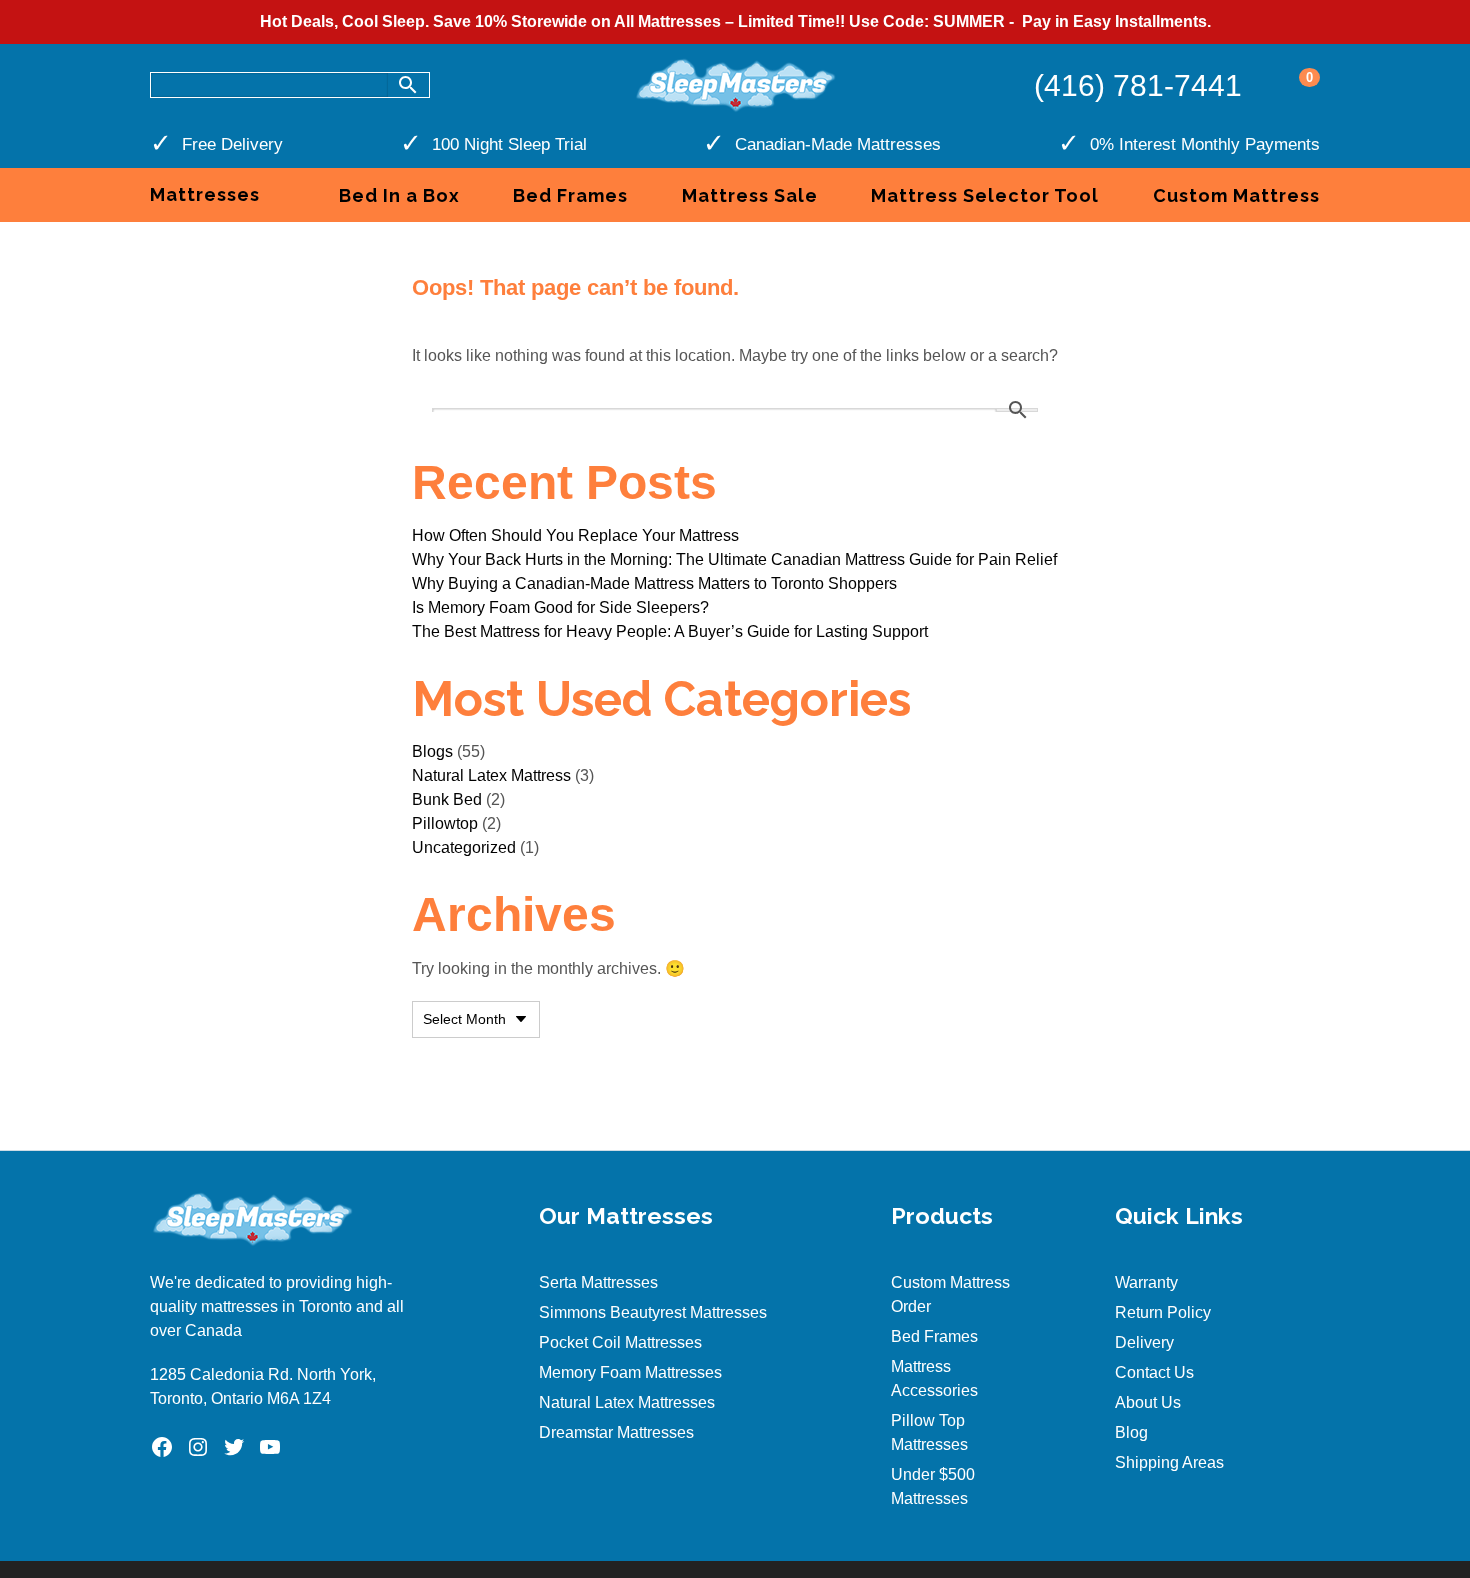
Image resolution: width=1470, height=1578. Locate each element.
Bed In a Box (399, 195)
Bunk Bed (447, 799)
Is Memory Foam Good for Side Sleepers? (560, 607)
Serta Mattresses (598, 1282)
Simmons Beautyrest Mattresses (653, 1312)
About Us (1148, 1402)
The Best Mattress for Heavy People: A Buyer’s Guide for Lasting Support (670, 631)
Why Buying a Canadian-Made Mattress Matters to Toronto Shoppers (654, 583)
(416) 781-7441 (1138, 85)
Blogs (432, 751)
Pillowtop (445, 823)
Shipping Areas (1169, 1462)
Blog (1131, 1432)
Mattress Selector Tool (985, 195)
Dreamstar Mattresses (616, 1432)
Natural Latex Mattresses (627, 1402)
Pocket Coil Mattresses (620, 1342)
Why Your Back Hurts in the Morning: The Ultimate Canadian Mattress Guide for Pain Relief (734, 559)
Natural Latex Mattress (491, 775)
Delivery (1144, 1342)
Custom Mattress (1236, 195)
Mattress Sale (750, 195)
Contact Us (1154, 1372)
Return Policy (1163, 1312)
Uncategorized (464, 847)
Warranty (1146, 1282)
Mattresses (205, 194)
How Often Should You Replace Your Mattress (575, 535)
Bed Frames (570, 195)
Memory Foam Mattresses (630, 1372)
